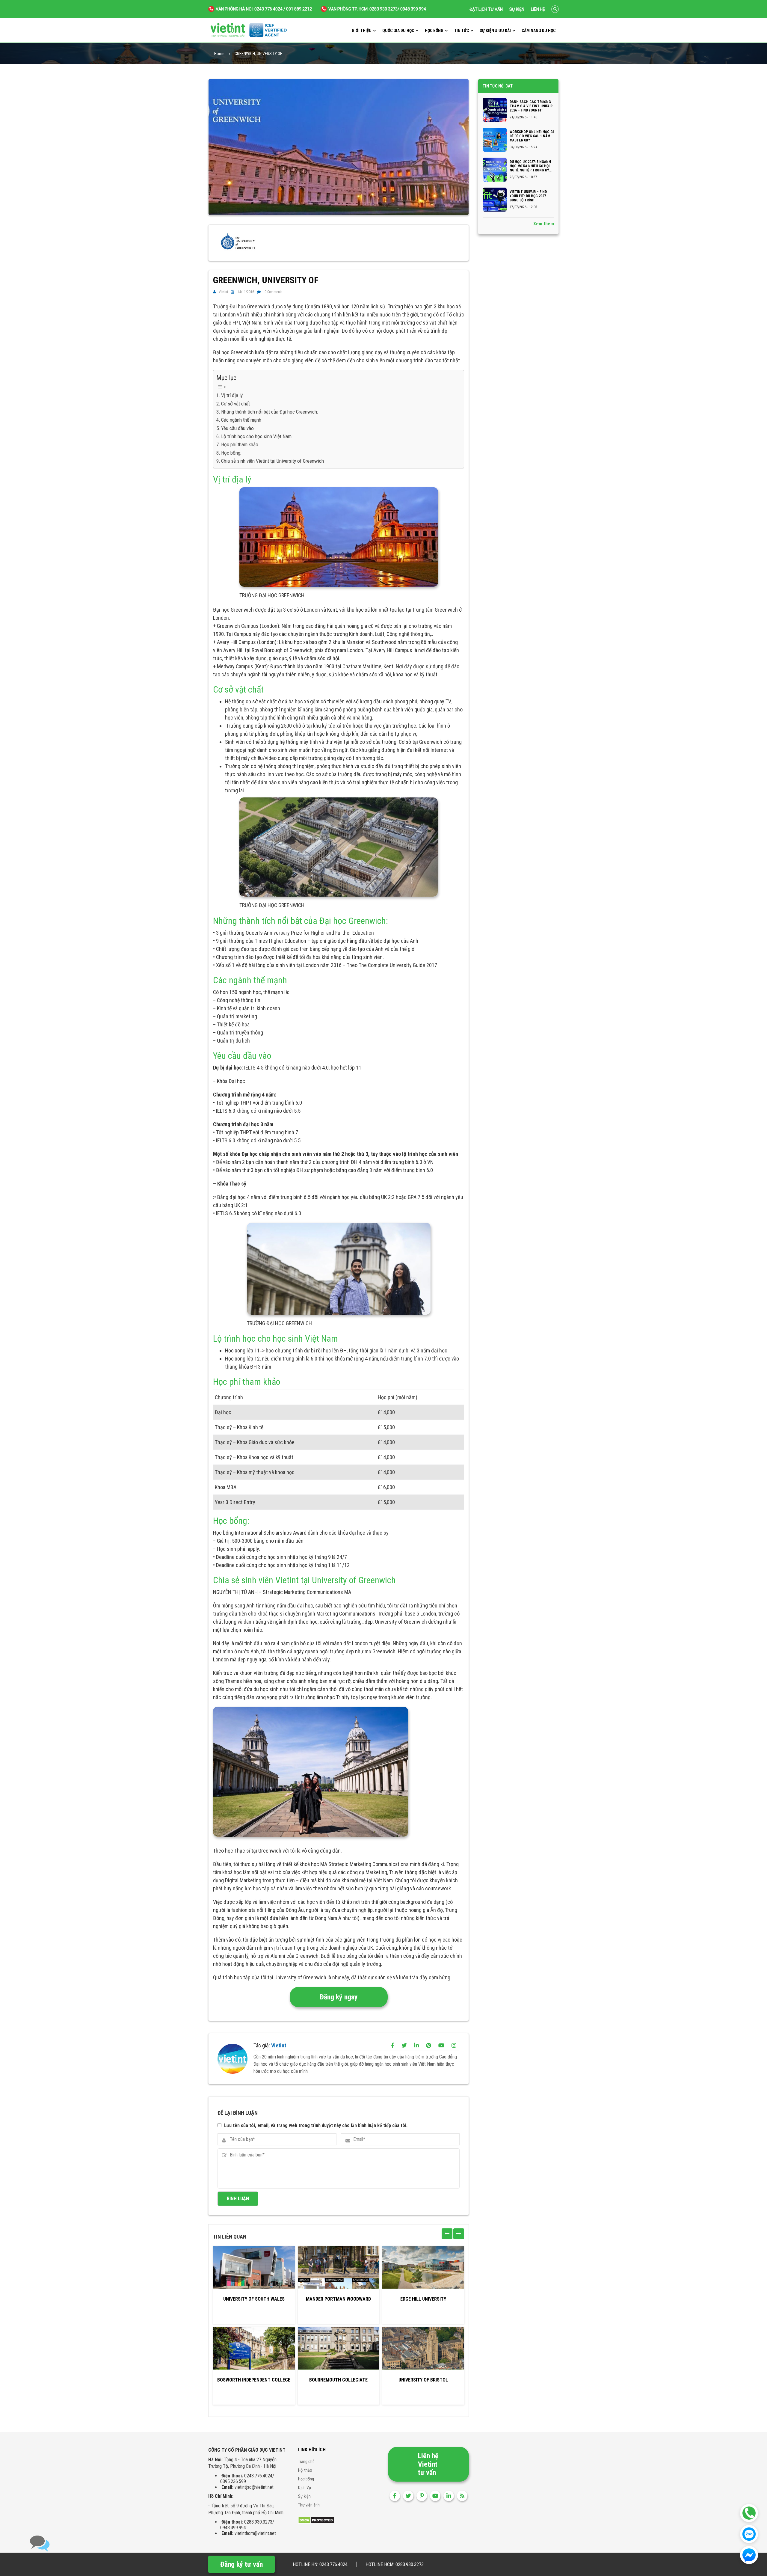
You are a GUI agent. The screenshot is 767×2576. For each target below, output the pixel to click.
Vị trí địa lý (232, 395)
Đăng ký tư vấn (241, 2564)
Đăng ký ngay (339, 1997)
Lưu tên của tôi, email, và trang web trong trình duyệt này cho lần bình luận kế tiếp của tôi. (316, 2125)
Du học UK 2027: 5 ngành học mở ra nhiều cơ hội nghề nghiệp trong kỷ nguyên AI (530, 166)
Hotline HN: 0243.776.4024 (320, 2564)
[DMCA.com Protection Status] (316, 2520)
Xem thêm (544, 224)
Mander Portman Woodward (338, 2299)
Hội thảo (305, 2470)
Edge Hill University (423, 2299)
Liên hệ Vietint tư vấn (428, 2464)
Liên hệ (538, 9)
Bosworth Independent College (254, 2380)
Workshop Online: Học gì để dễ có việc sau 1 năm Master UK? (532, 136)
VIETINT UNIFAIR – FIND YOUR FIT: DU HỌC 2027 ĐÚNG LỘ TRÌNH (528, 196)
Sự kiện (517, 9)
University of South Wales (254, 2299)
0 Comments (274, 292)
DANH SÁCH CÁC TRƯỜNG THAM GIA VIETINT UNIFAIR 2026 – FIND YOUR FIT (531, 106)
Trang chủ (306, 2462)
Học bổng (434, 31)
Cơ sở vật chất (235, 404)
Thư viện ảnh (309, 2505)
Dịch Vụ (305, 2488)
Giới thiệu (362, 31)
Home (219, 54)
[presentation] (447, 2234)
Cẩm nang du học (539, 31)
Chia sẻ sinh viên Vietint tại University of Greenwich (272, 461)
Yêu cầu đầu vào (237, 428)
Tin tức (462, 31)
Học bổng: (231, 453)
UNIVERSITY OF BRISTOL (423, 2380)
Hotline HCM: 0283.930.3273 (395, 2564)
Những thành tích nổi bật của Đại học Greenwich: (269, 412)
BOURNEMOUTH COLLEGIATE (338, 2380)
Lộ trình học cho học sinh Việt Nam (256, 436)
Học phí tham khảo (240, 444)
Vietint (223, 292)
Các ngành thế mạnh (241, 420)
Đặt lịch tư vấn (486, 9)
